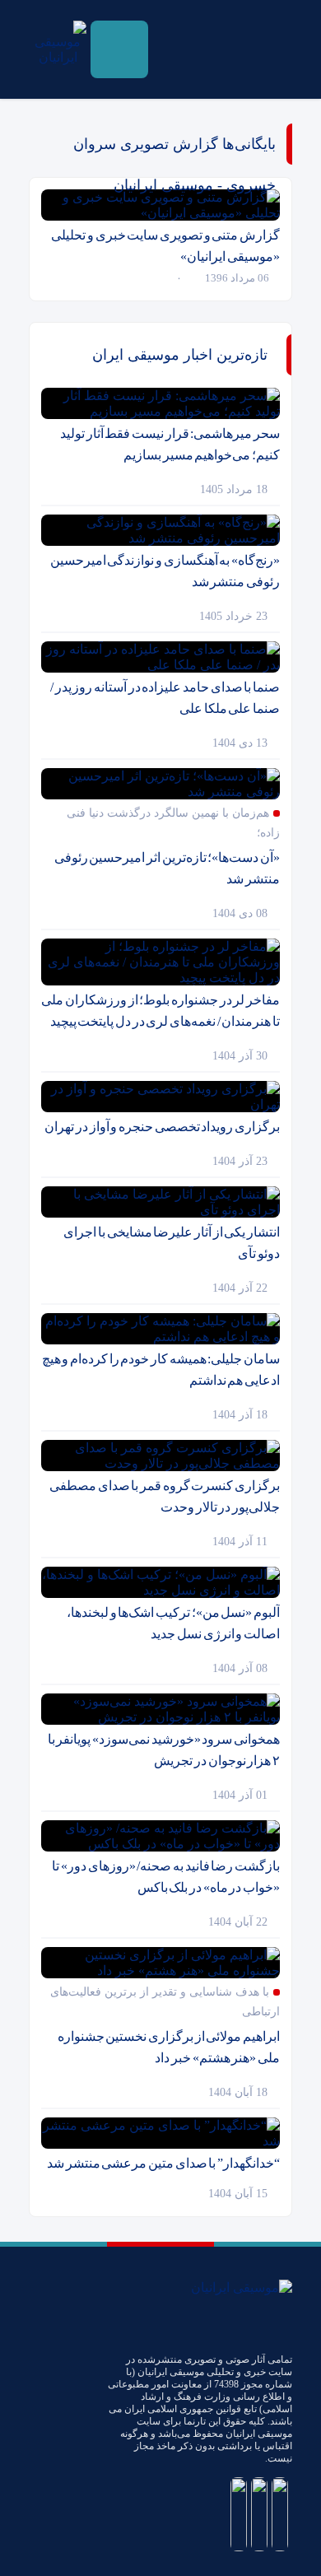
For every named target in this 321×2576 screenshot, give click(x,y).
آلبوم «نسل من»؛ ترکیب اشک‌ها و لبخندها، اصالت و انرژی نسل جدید (173, 1623)
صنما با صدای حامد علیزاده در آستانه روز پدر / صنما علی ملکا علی (165, 698)
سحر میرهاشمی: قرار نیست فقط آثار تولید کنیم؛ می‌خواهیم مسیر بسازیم (170, 444)
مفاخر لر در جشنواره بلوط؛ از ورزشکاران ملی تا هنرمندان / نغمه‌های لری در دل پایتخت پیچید (160, 1011)
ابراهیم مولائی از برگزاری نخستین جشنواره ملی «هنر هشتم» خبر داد (169, 2047)
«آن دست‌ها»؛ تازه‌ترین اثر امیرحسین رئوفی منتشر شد (167, 868)
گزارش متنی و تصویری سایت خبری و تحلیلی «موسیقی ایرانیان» (165, 246)
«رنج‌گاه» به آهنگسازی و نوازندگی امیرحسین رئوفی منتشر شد (165, 571)
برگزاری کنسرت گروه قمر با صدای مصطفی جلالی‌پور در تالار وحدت (165, 1496)
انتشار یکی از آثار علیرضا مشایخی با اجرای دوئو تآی (172, 1243)
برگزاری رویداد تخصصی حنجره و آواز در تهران (162, 1127)
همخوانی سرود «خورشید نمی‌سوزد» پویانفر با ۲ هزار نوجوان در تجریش (164, 1750)
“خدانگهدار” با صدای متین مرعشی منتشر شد (163, 2163)
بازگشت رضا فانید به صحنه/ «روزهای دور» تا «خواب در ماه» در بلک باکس (166, 1877)
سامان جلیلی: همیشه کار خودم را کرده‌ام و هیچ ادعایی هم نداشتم (161, 1370)
